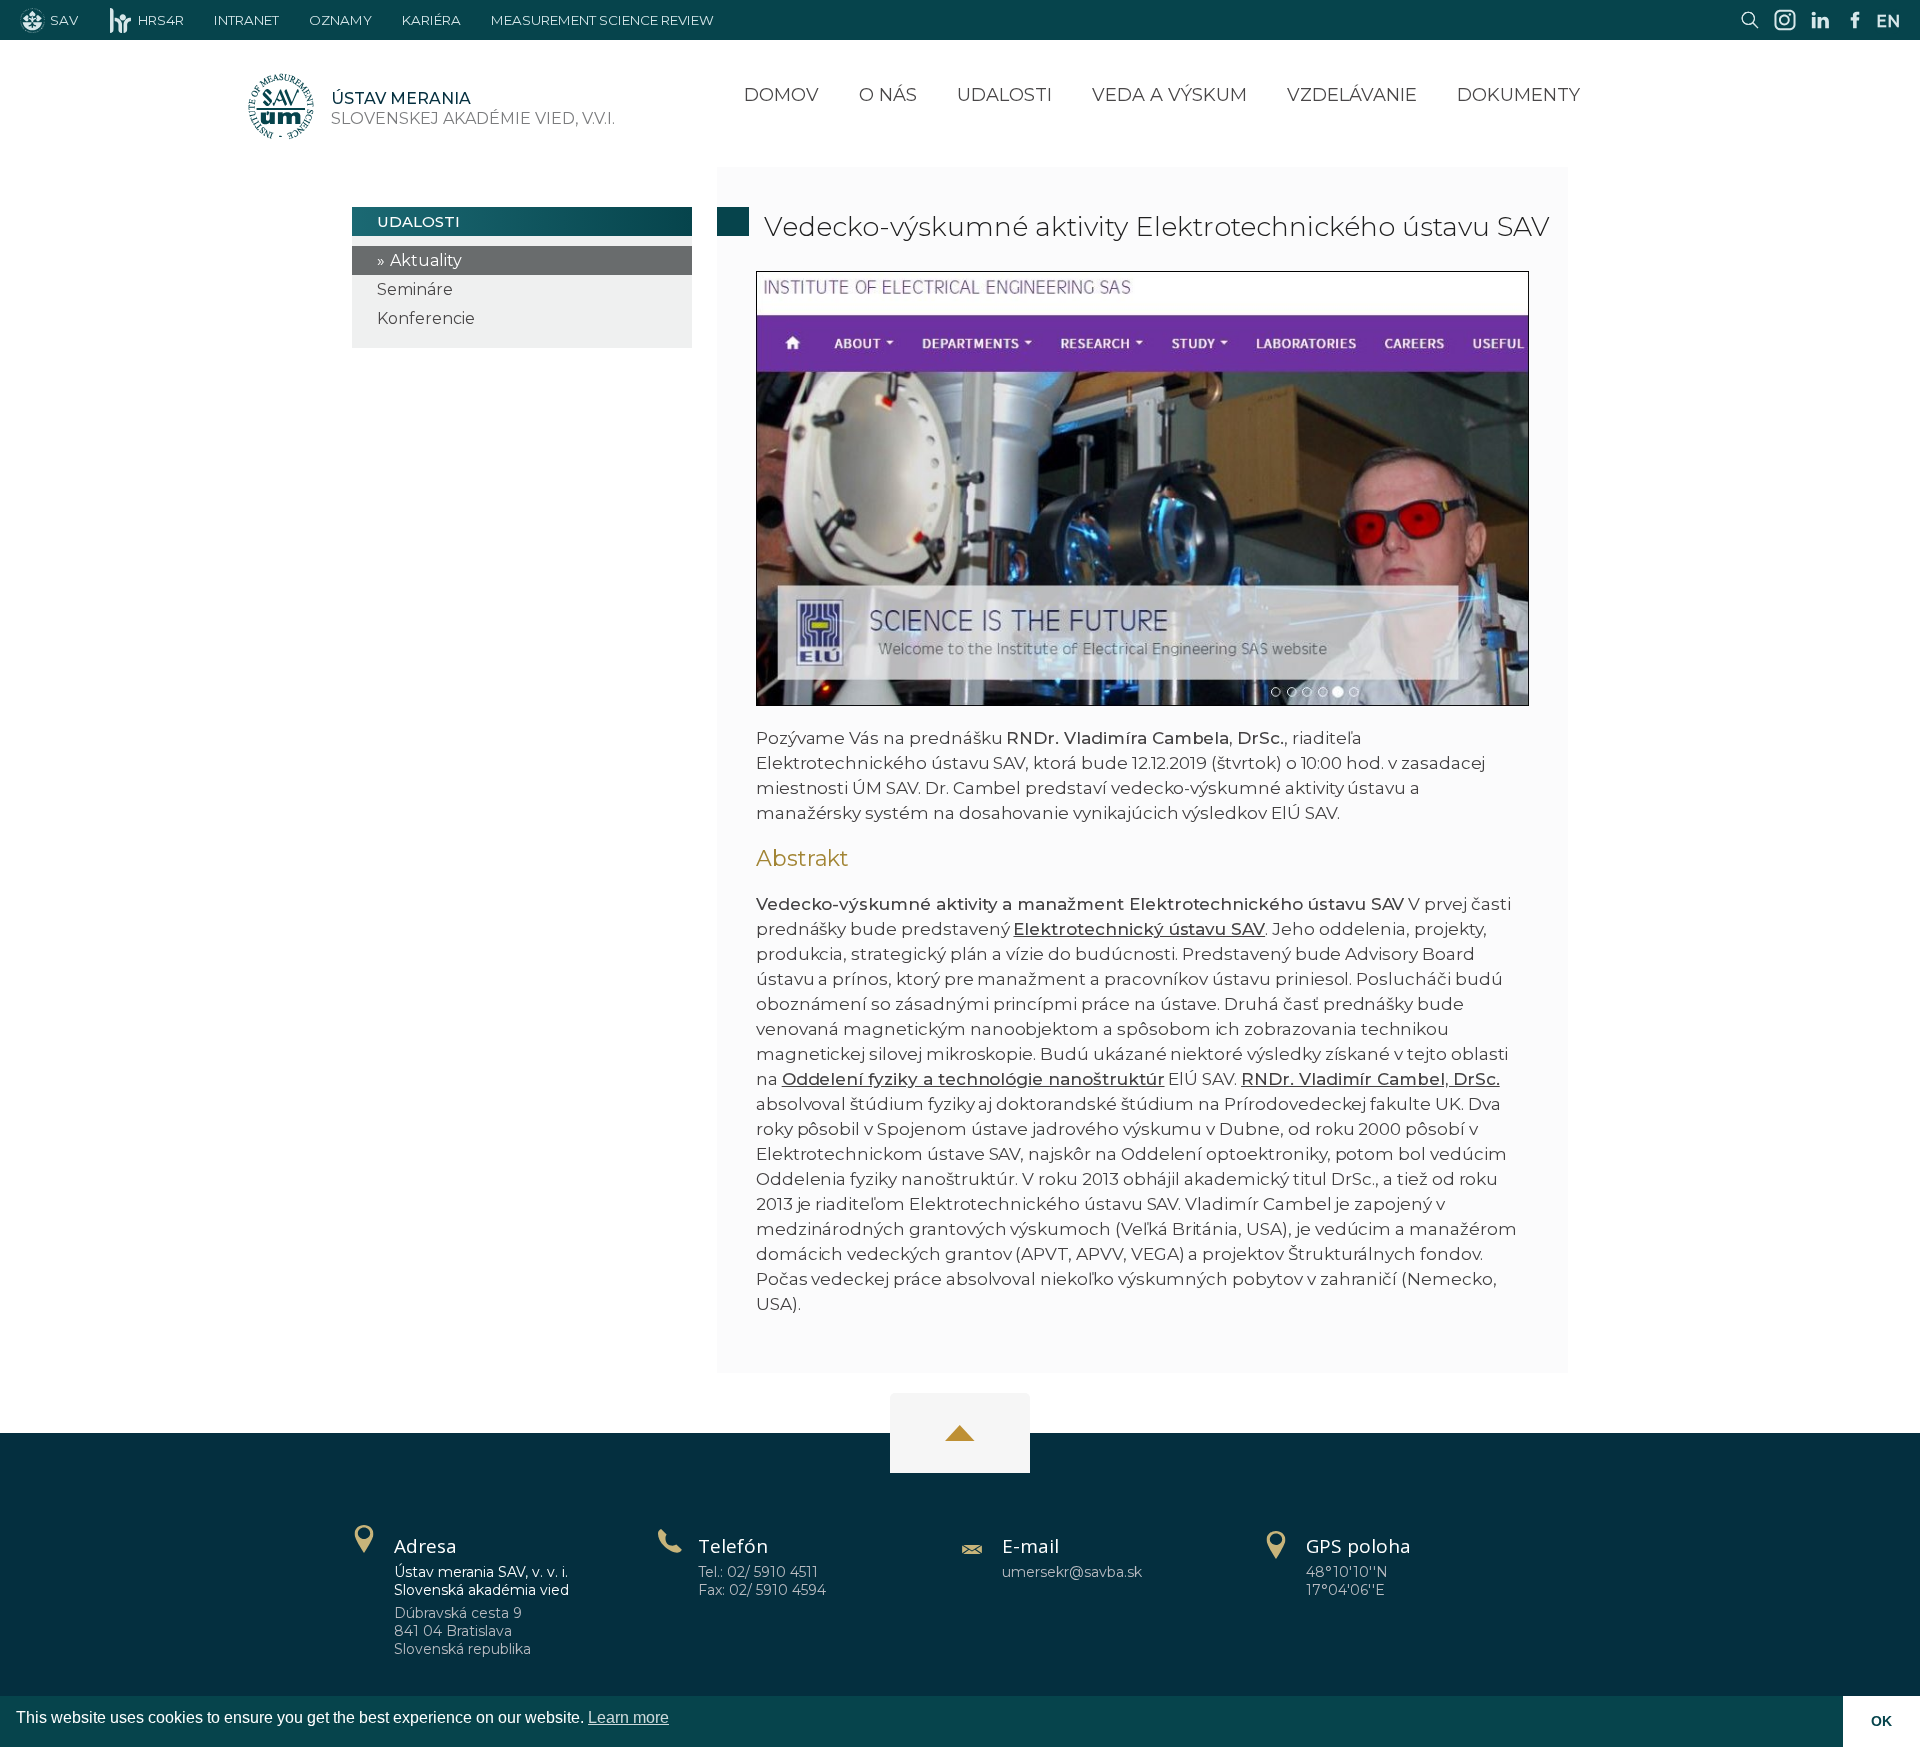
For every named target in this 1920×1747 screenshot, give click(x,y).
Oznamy (340, 20)
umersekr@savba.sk (1072, 1572)
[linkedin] (1820, 30)
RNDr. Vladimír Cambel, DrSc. (1370, 1079)
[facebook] (1855, 30)
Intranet (246, 20)
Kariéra (431, 20)
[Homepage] (281, 109)
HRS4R (161, 20)
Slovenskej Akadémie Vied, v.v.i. (473, 108)
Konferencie (426, 318)
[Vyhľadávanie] (1750, 30)
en (1888, 21)
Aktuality (426, 260)
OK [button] (1881, 1721)
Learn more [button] (628, 1717)
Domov (781, 95)
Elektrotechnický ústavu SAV (1139, 929)
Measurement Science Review (602, 20)
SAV (64, 20)
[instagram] (1785, 30)
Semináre (415, 289)
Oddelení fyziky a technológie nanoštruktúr (973, 1079)
